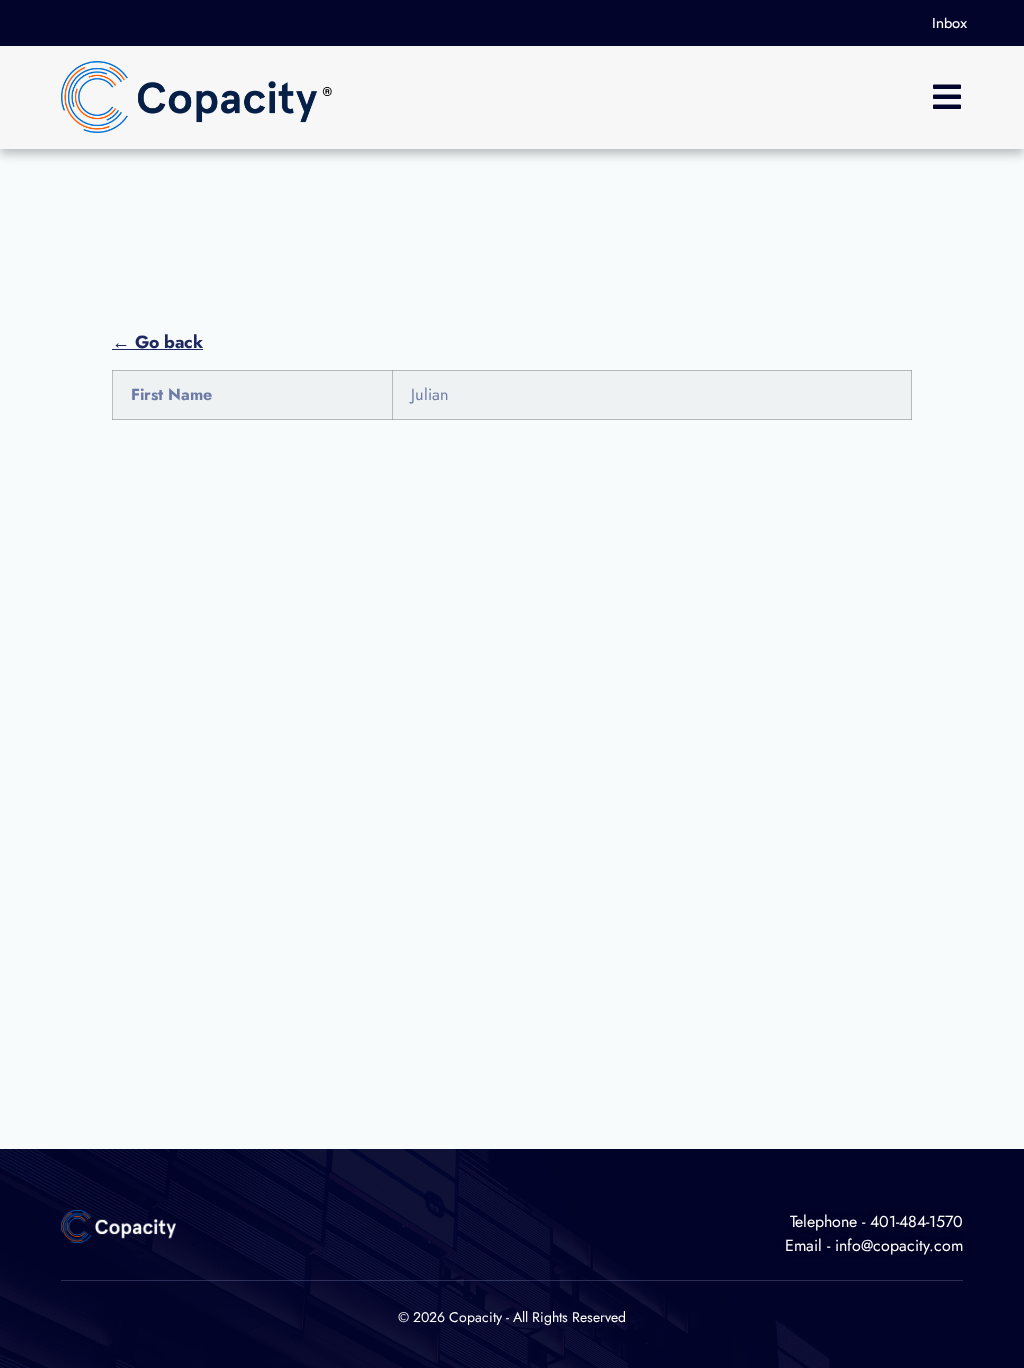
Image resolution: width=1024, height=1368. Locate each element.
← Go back (157, 342)
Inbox (949, 23)
